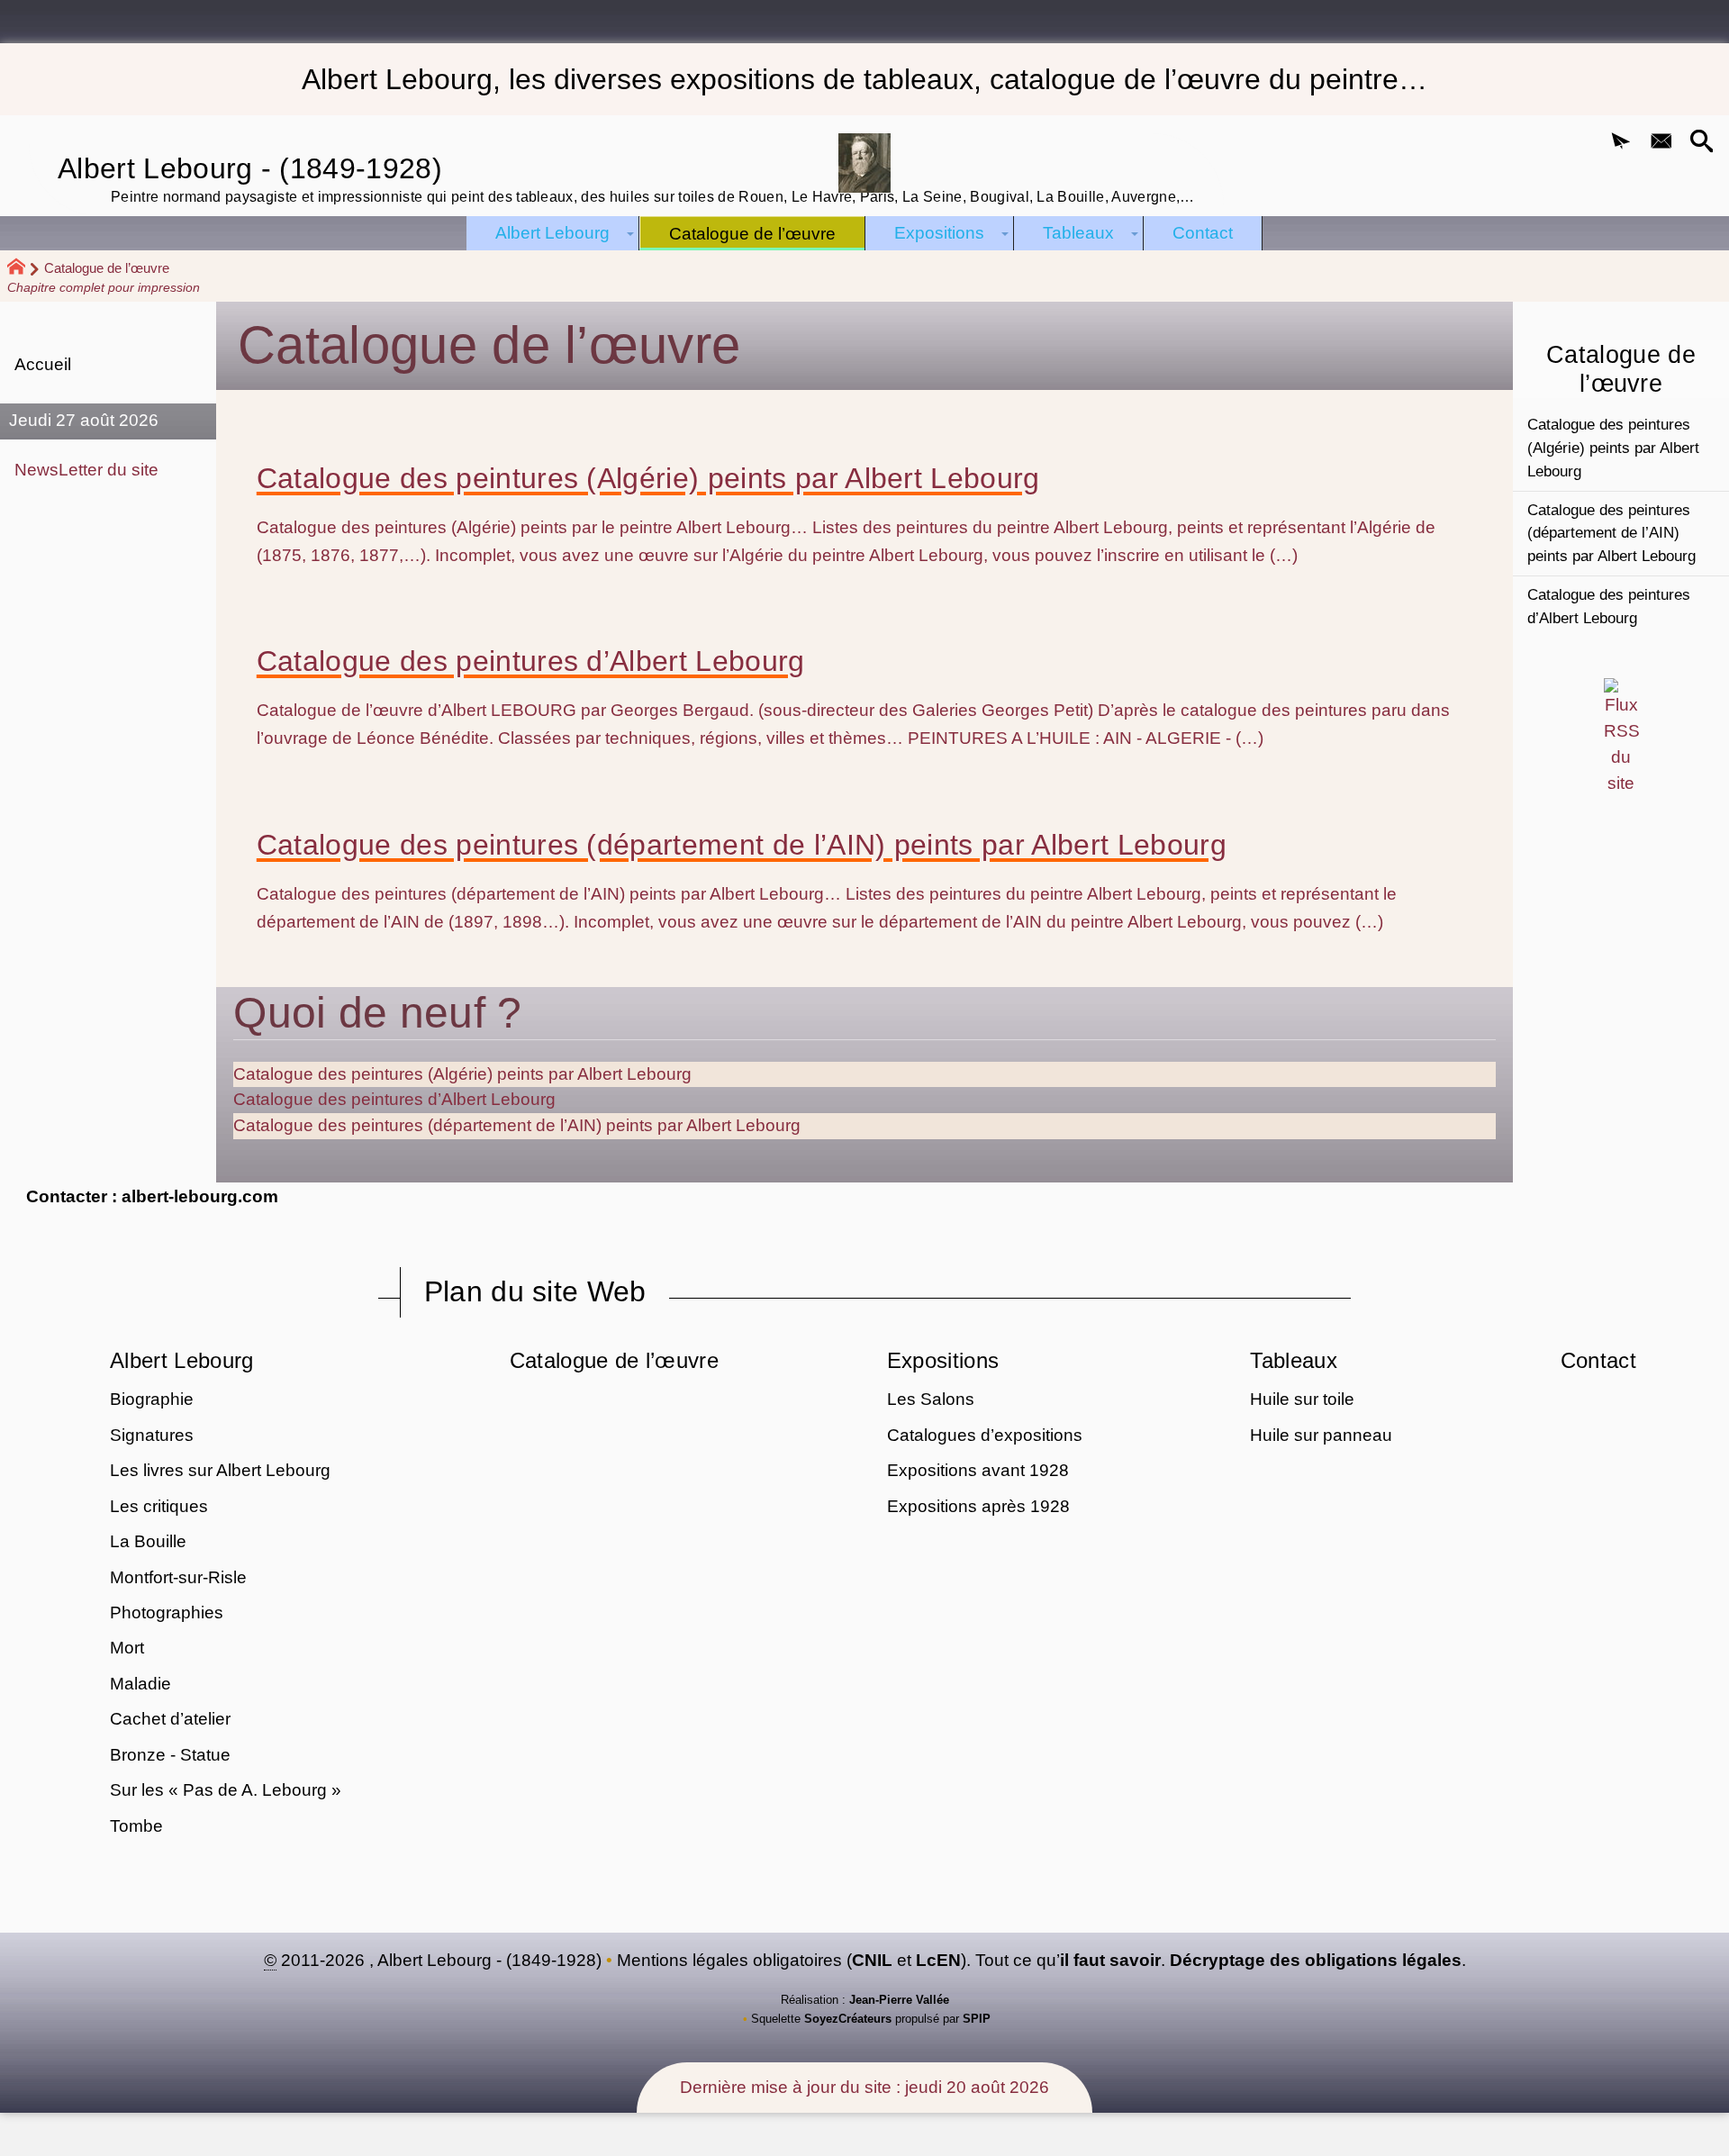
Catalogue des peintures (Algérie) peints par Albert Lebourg (648, 478)
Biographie (152, 1399)
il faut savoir (1110, 1960)
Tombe (136, 1826)
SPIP (977, 2019)
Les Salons (931, 1399)
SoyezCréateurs (848, 2019)
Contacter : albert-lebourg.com (152, 1196)
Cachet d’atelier (170, 1719)
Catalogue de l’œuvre (614, 1360)
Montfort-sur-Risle (178, 1577)
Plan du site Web (535, 1291)
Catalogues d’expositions (985, 1435)
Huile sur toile (1302, 1399)
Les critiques (159, 1506)
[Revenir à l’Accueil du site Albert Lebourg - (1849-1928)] (864, 163)
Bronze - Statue (170, 1755)
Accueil (43, 364)
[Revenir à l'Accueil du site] (24, 269)
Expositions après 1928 (978, 1506)
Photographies (167, 1612)
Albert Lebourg (181, 1360)
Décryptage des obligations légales (1316, 1960)
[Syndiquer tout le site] (1621, 736)
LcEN (938, 1960)
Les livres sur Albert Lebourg (220, 1470)
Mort (127, 1648)
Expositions (943, 1360)
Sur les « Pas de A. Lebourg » (226, 1790)
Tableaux (1294, 1360)
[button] (1621, 143)
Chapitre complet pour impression (104, 287)
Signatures (152, 1435)
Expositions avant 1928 (978, 1470)
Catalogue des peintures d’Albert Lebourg (531, 661)
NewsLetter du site (86, 470)
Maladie (140, 1684)
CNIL (872, 1960)
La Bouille (148, 1541)
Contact (1598, 1360)
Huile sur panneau (1321, 1435)
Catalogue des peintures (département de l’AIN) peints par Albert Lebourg (742, 845)
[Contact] (1661, 143)
